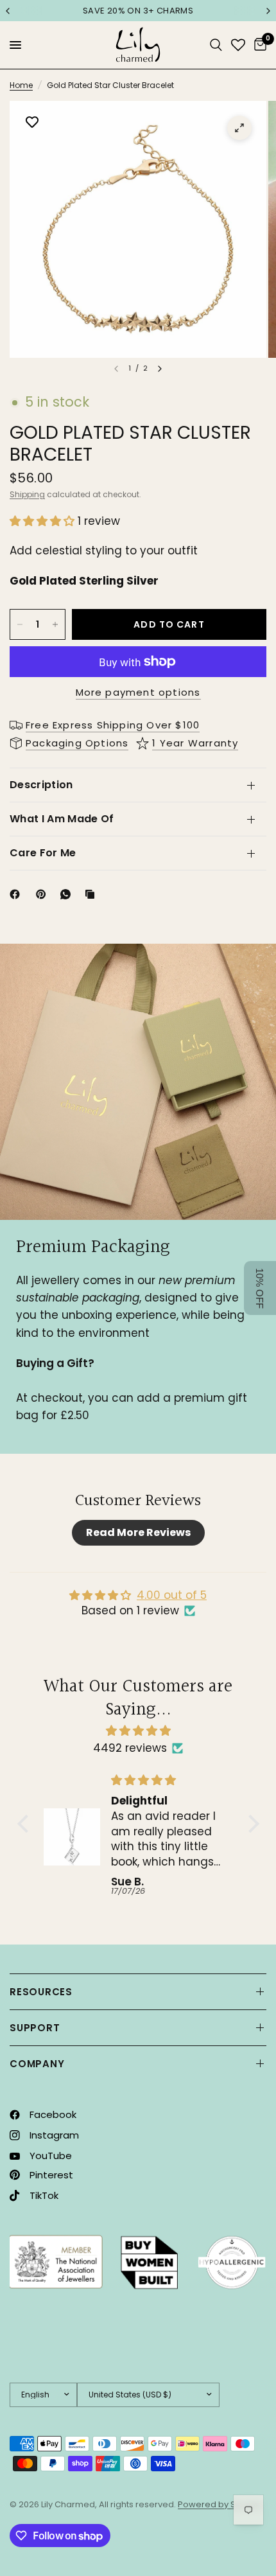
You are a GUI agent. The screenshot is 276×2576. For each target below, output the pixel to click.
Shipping (27, 494)
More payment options (138, 692)
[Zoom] (239, 128)
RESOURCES (41, 1992)
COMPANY (37, 2064)
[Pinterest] (44, 894)
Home (21, 85)
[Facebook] (17, 894)
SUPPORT (35, 2028)
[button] (44, 521)
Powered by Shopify (220, 2504)
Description (41, 785)
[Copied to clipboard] (92, 894)
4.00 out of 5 (172, 1595)
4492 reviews (130, 1748)
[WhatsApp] (68, 894)
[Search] (216, 45)
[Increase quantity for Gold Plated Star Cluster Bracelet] (55, 624)
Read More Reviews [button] (138, 1532)
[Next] (160, 369)
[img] (138, 1731)
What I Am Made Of (62, 819)
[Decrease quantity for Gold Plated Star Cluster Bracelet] (20, 624)
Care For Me (43, 853)
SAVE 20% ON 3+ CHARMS (138, 11)
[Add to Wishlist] (32, 123)
